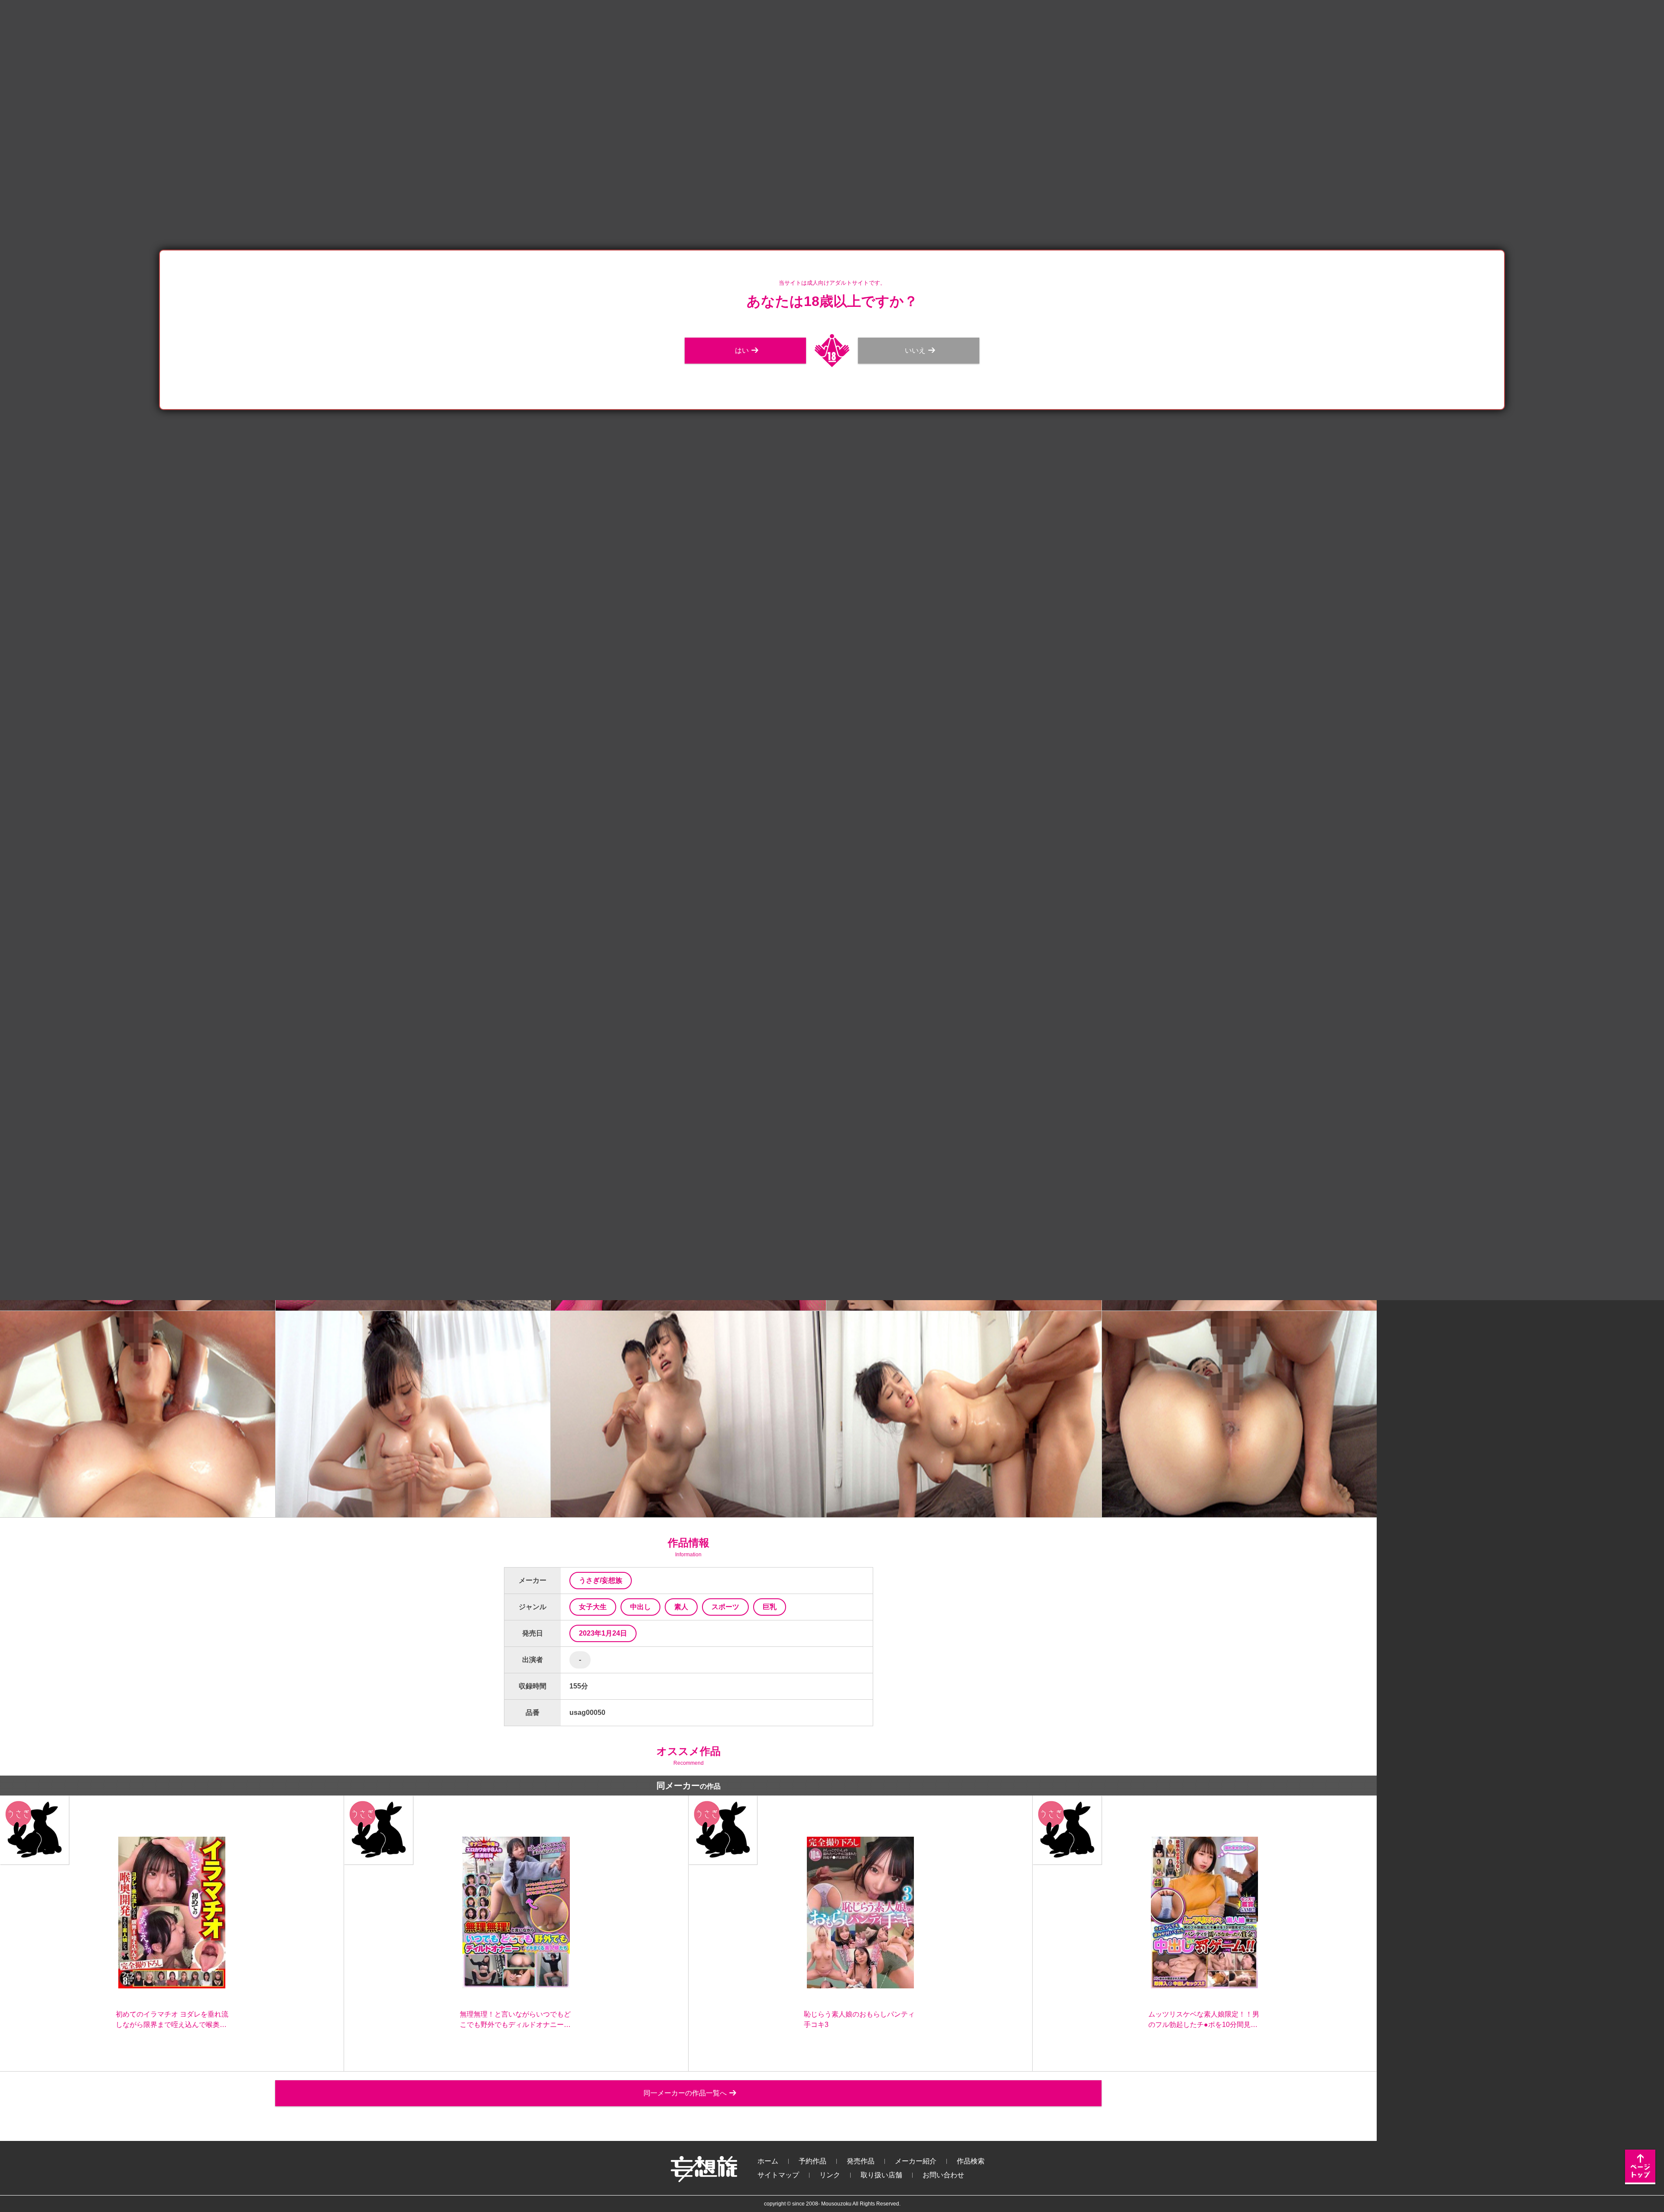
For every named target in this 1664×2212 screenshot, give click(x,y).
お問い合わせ (943, 2175)
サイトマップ (778, 2175)
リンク (830, 2175)
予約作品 (812, 2161)
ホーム (768, 2161)
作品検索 (971, 2161)
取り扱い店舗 (881, 2175)
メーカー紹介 (916, 2161)
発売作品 (861, 2161)
